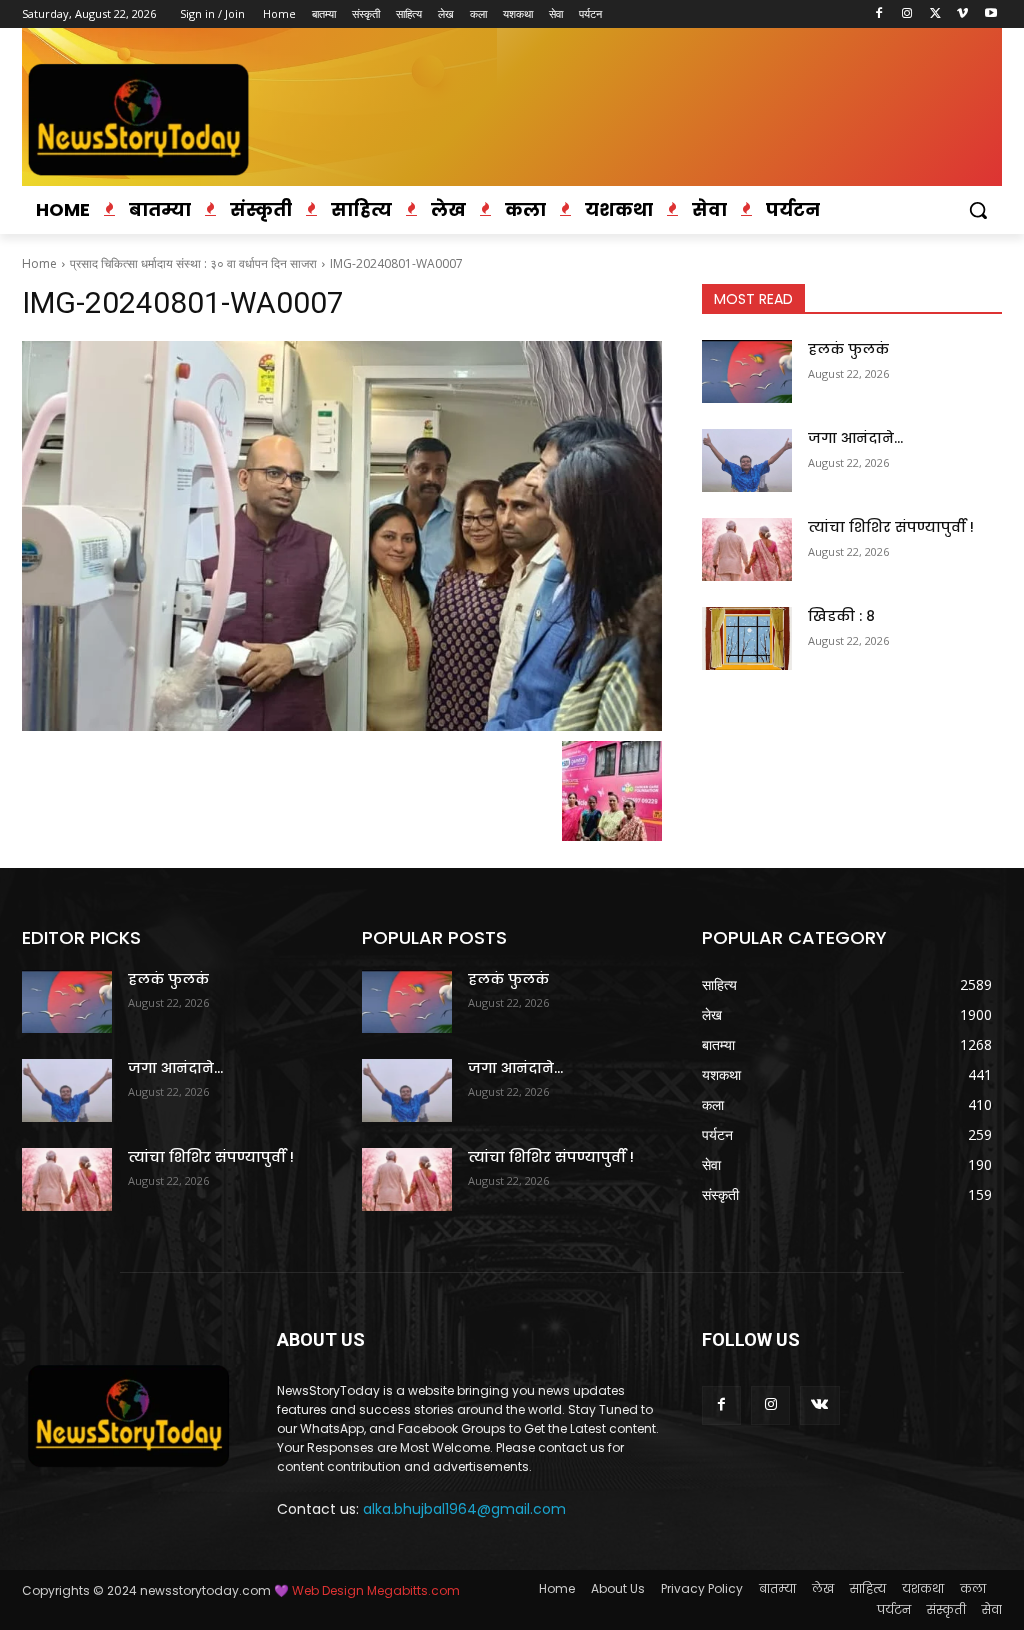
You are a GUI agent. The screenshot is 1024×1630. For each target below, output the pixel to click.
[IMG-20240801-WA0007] (342, 536)
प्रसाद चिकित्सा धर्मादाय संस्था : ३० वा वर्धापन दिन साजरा (193, 263)
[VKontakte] (819, 1405)
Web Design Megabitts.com (374, 1590)
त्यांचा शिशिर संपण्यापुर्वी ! (891, 527)
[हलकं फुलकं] (747, 371)
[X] (935, 14)
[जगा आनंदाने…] (747, 460)
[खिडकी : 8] (747, 638)
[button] (978, 210)
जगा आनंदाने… (855, 438)
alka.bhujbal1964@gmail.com (464, 1509)
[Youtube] (990, 14)
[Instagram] (907, 14)
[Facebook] (879, 14)
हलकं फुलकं (848, 349)
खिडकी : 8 (841, 616)
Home (39, 263)
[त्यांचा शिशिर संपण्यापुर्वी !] (747, 549)
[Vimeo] (962, 14)
